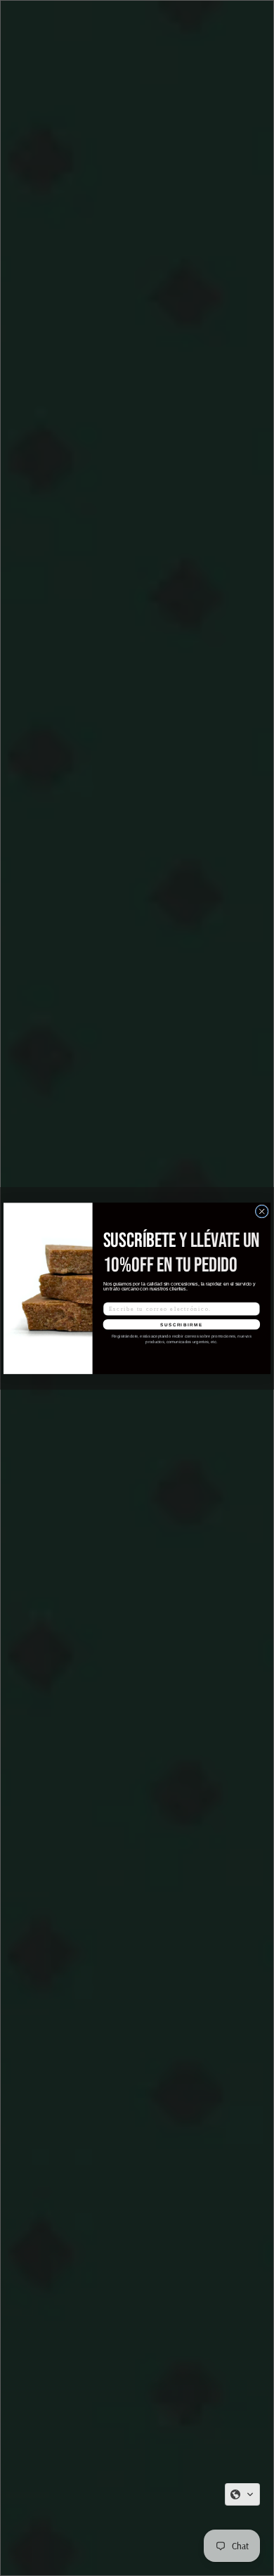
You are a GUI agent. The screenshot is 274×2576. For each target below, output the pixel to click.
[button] (242, 2494)
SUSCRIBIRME (181, 1324)
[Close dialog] (262, 1211)
